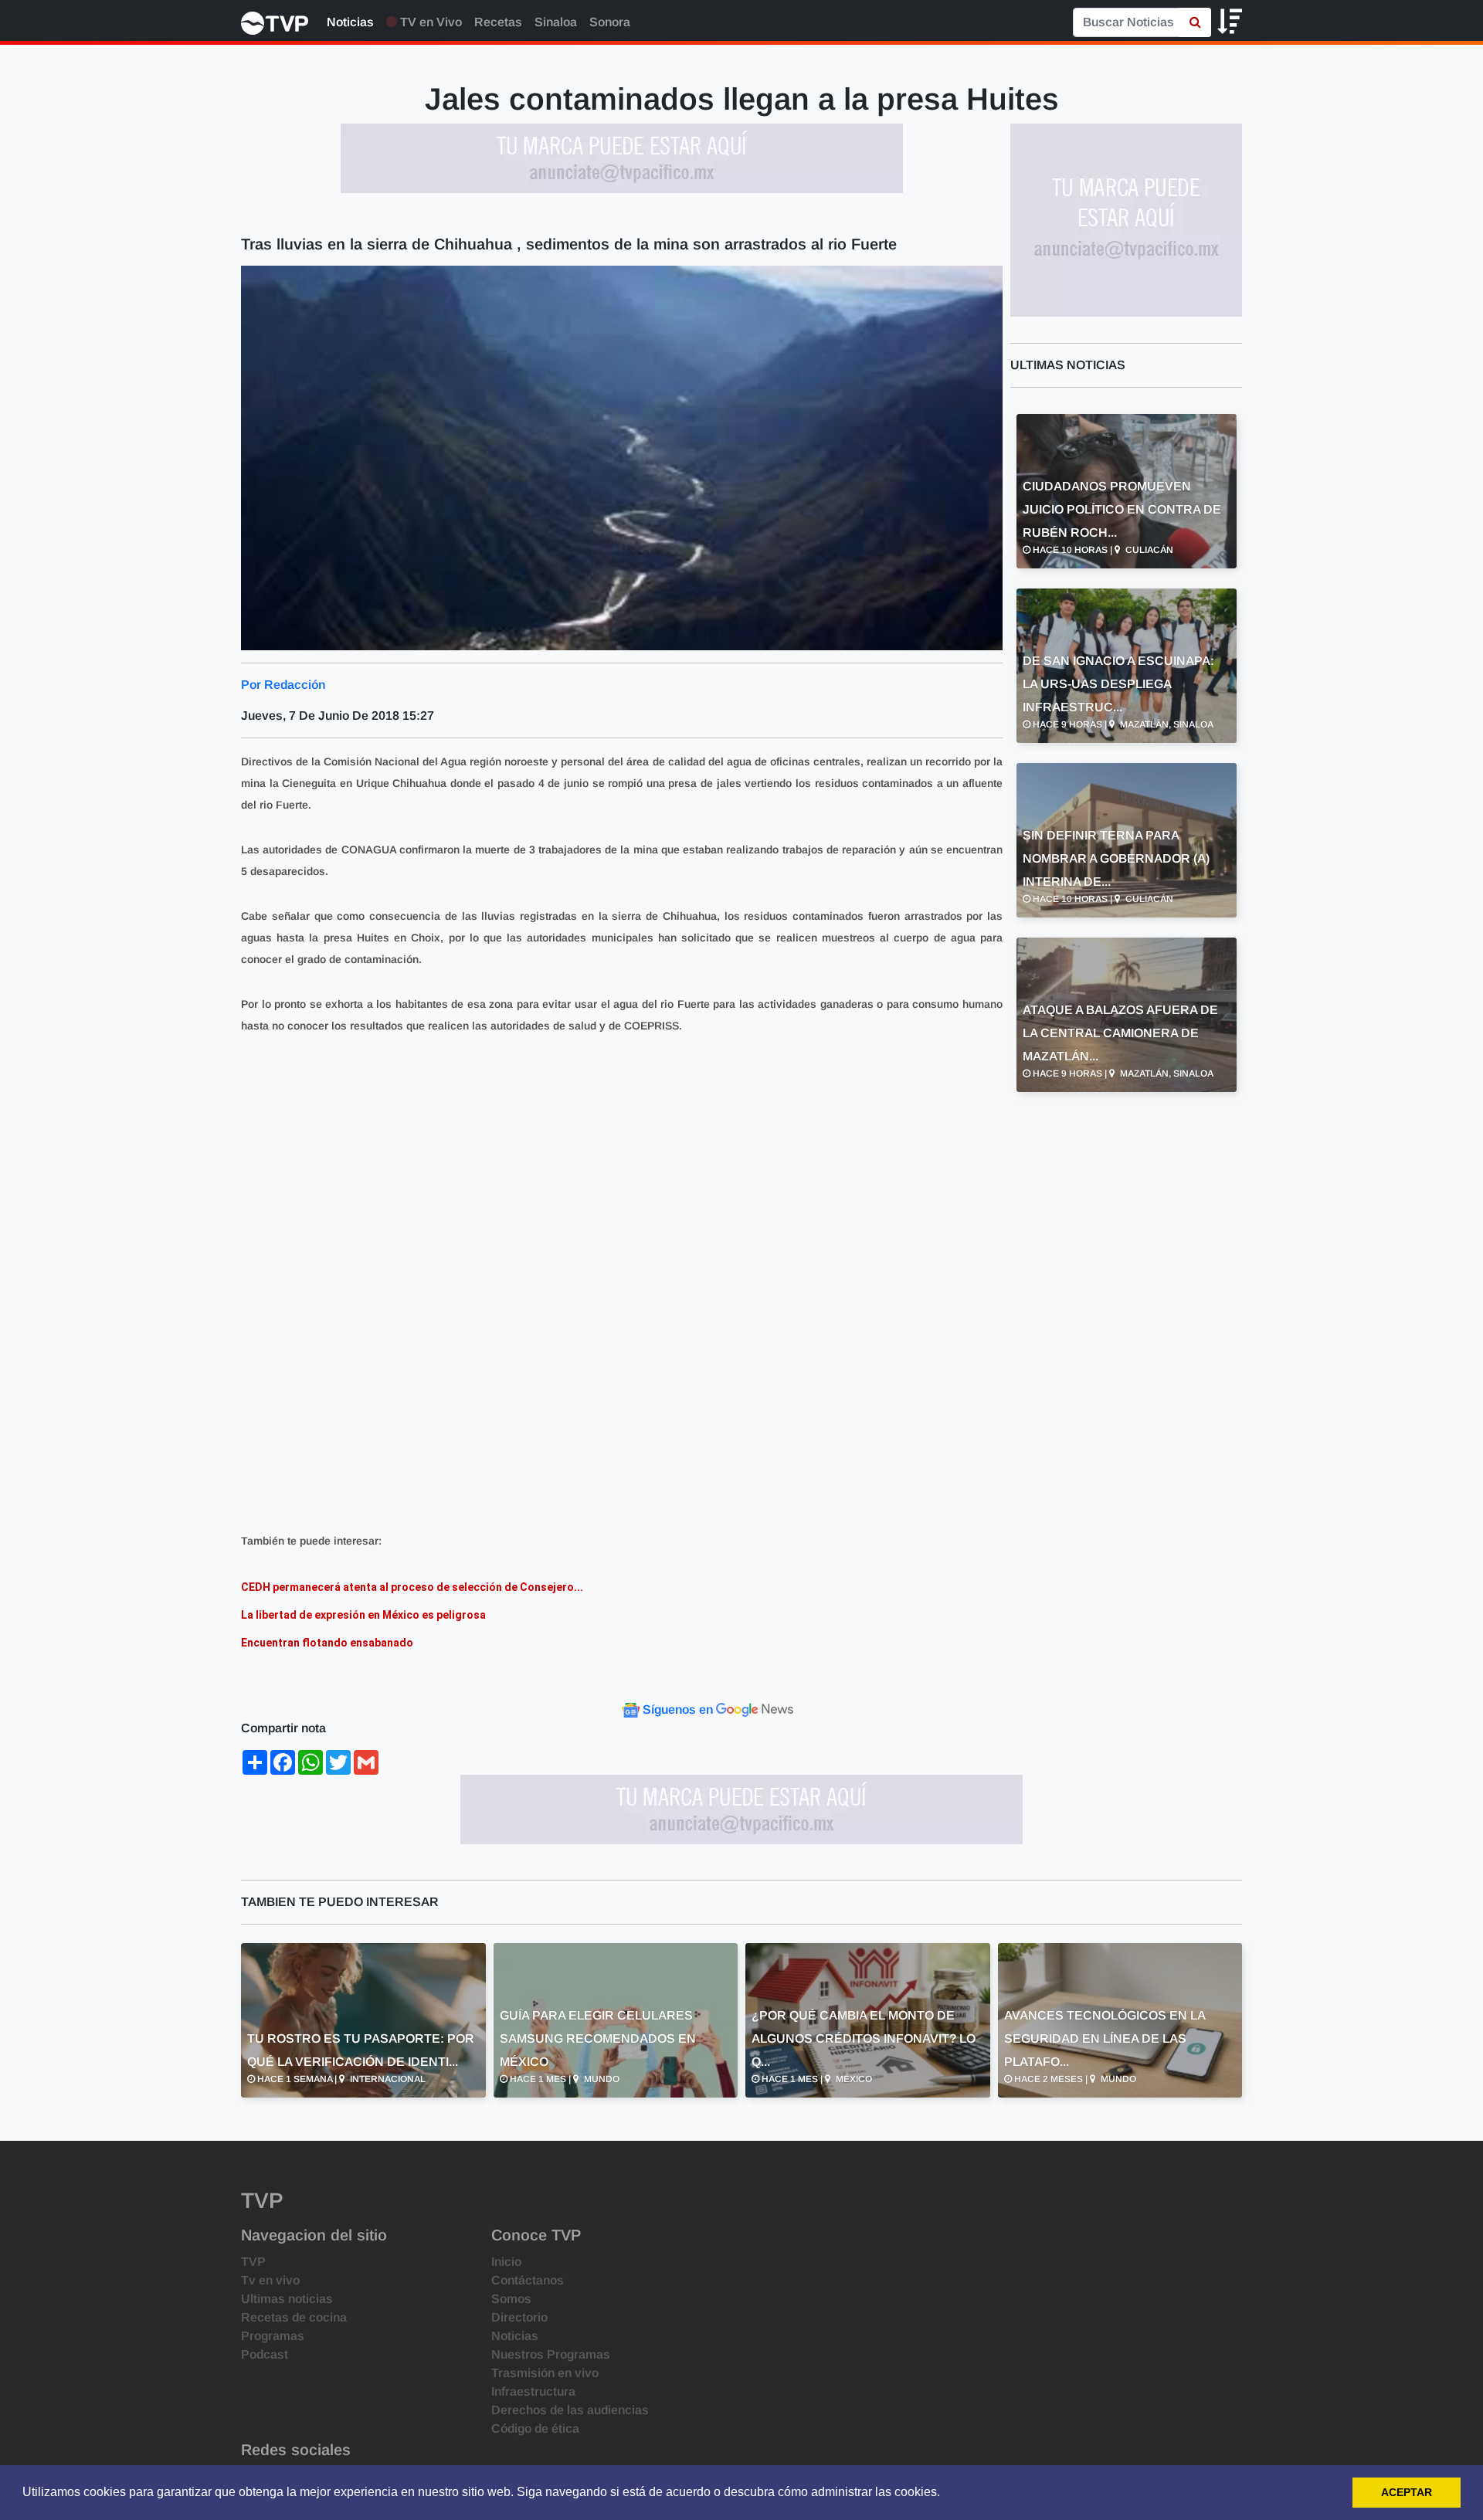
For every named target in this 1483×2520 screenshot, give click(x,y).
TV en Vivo (429, 22)
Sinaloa (556, 22)
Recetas (498, 22)
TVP (253, 2262)
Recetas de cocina (294, 2317)
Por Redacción (283, 685)
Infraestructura (533, 2391)
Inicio (506, 2262)
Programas (273, 2336)
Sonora (610, 22)
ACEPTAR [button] (1407, 2492)
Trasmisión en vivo (545, 2373)
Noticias (350, 22)
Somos (511, 2299)
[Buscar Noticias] (1195, 22)
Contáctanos (528, 2280)
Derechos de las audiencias (570, 2410)
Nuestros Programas (551, 2354)
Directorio (519, 2317)
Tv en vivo (270, 2280)
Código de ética (535, 2428)
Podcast (265, 2354)
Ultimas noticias (287, 2299)
